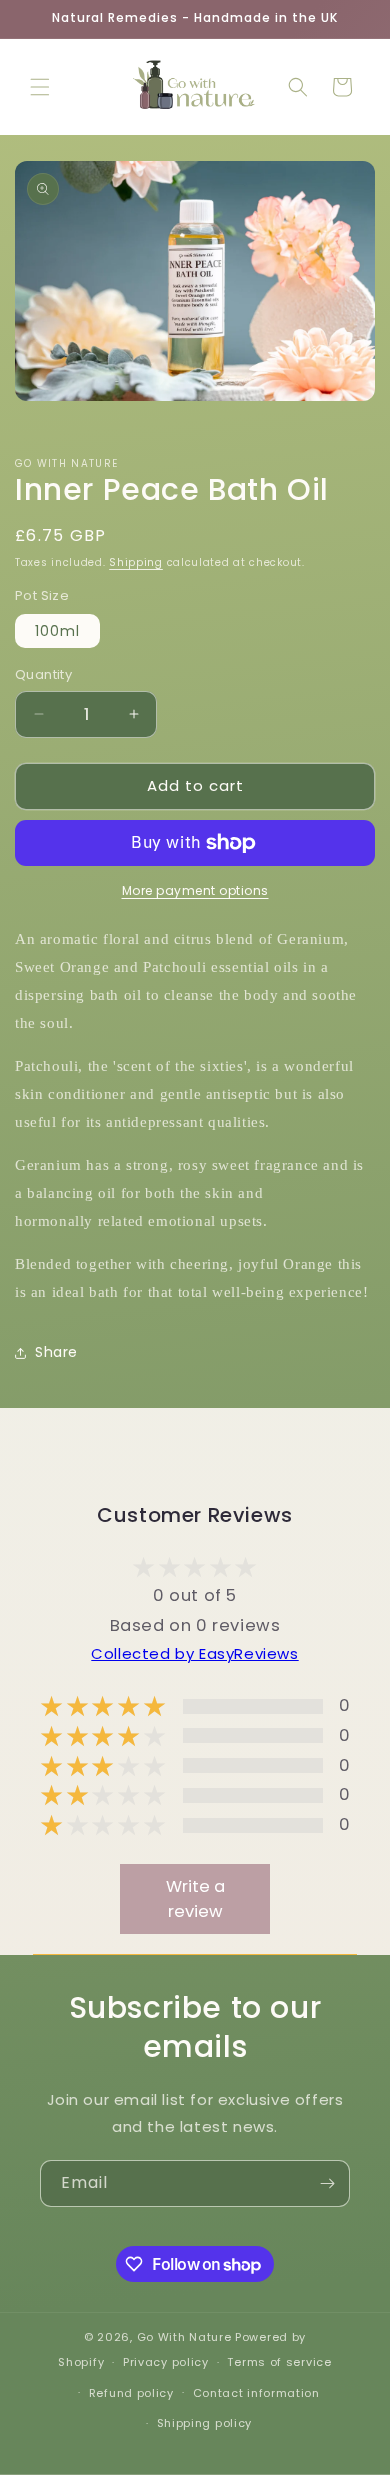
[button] (40, 87)
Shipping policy (205, 2423)
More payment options (195, 890)
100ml (57, 631)
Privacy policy (166, 2362)
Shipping (136, 562)
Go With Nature (184, 2337)
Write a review (195, 1899)
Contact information (256, 2393)
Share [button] (56, 1352)
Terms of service (279, 2362)
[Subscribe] (327, 2183)
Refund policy (131, 2393)
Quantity (43, 674)
